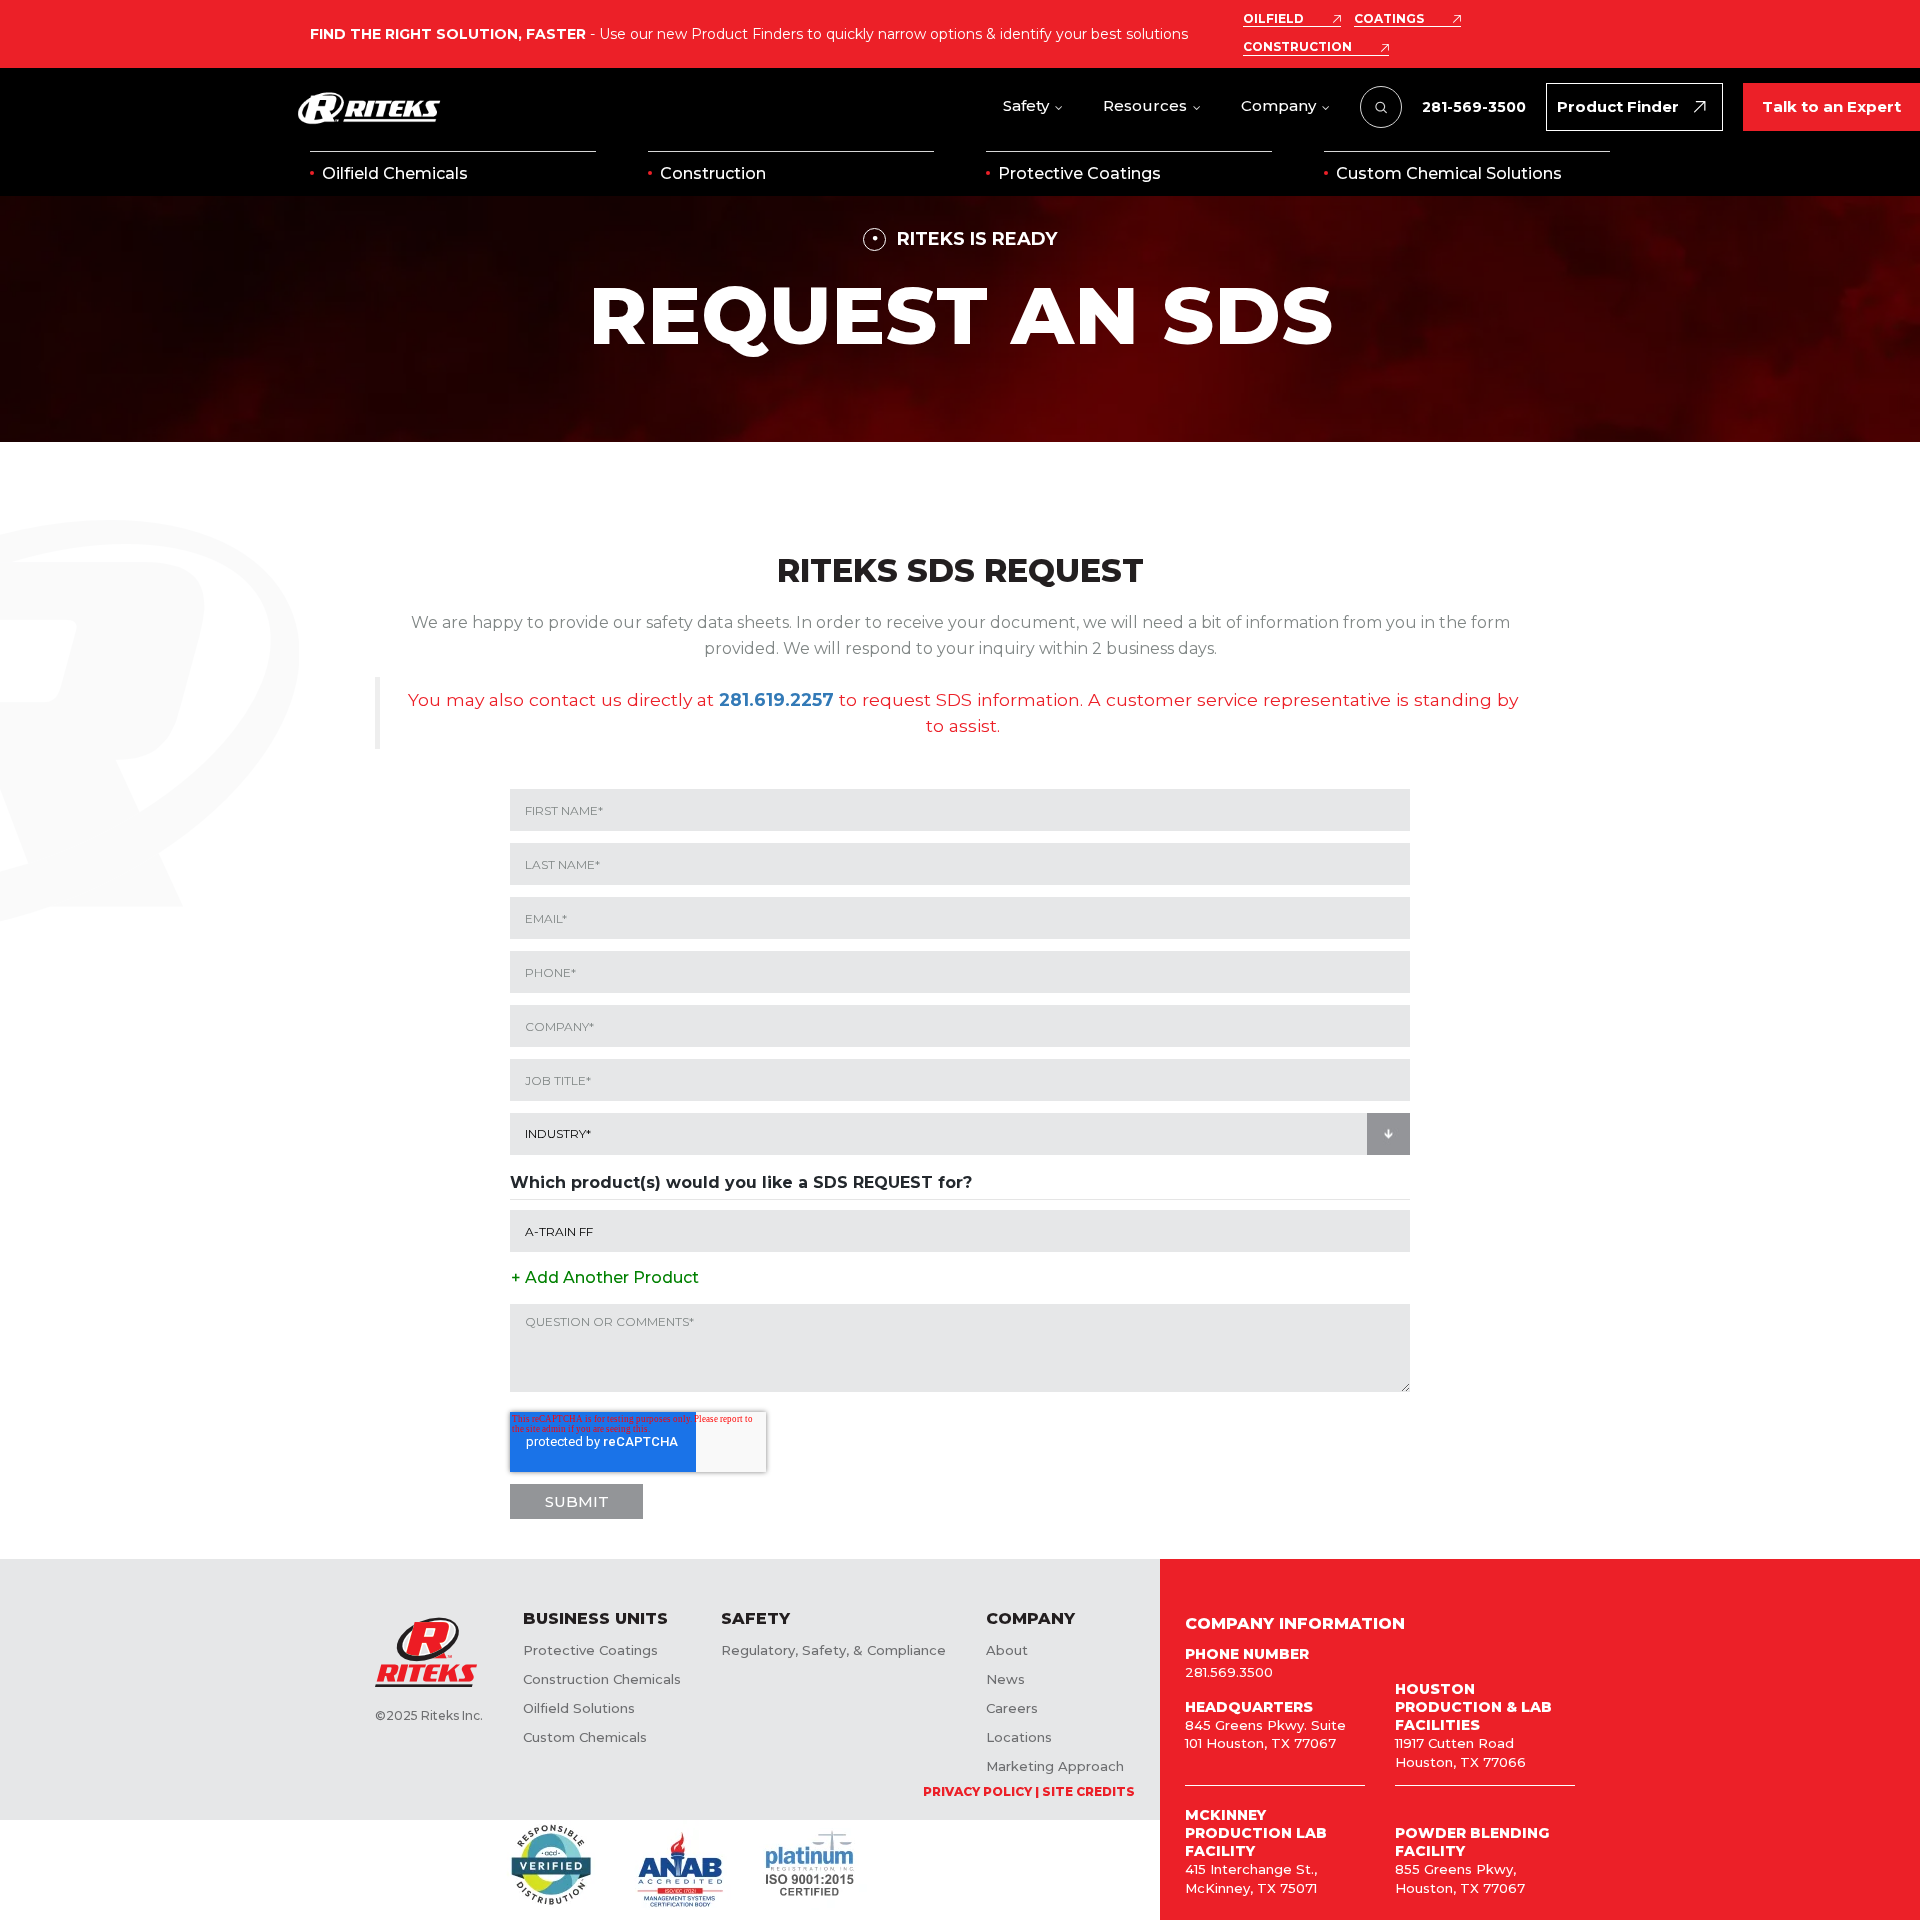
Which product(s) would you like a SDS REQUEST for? (741, 1182)
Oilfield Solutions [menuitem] (579, 1708)
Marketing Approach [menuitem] (1055, 1766)
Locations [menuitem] (1019, 1737)
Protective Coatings (1079, 173)
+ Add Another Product (605, 1277)
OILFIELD (1273, 19)
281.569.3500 (1229, 1672)
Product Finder (1618, 106)
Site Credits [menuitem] (1088, 1791)
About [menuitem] (1007, 1650)
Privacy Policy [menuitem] (977, 1791)
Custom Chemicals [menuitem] (585, 1737)
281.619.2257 (776, 699)
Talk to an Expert (1831, 106)
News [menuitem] (1005, 1679)
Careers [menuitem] (1012, 1708)
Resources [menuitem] (1145, 105)
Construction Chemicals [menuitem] (602, 1679)
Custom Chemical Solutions (1449, 173)
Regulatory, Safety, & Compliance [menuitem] (833, 1650)
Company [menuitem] (1278, 105)
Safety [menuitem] (1026, 105)
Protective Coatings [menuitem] (590, 1650)
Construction (713, 173)
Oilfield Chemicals (395, 173)
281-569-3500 (1474, 107)
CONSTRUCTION (1297, 47)
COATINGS (1389, 19)
